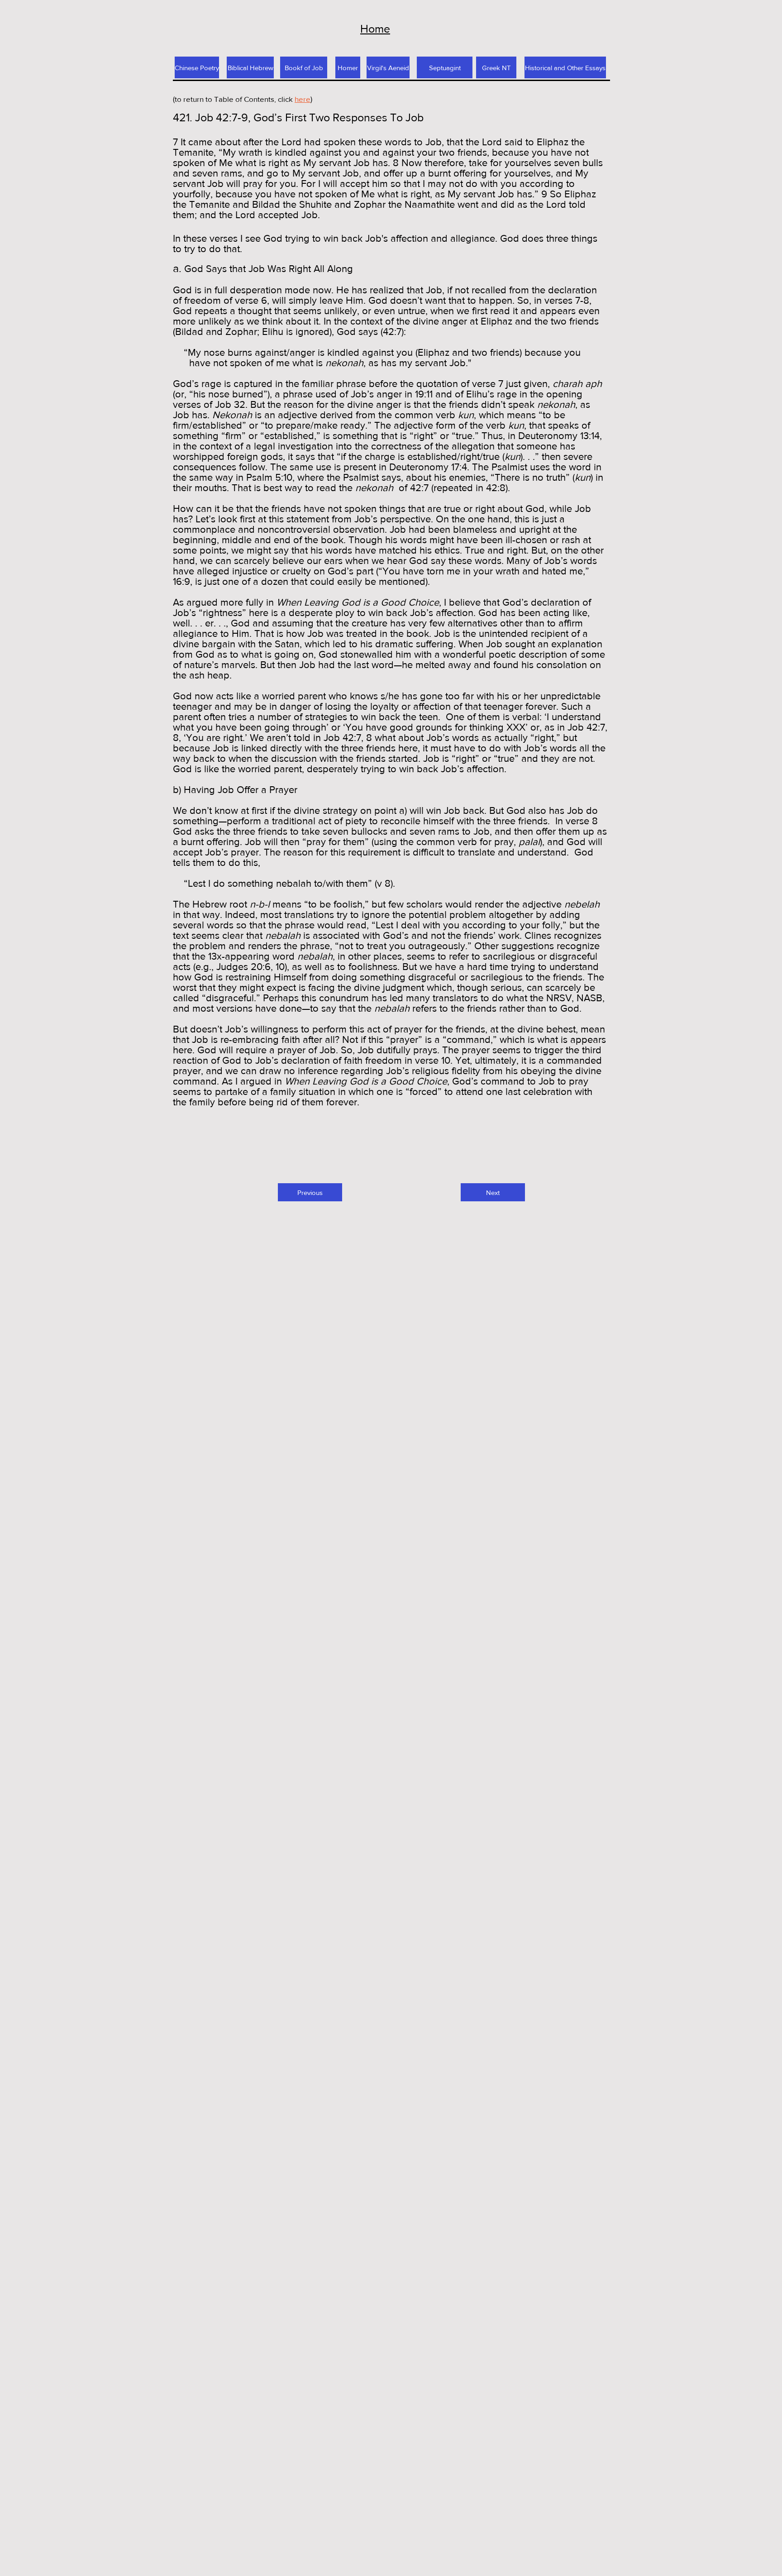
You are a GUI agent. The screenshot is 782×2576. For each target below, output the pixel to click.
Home (375, 29)
